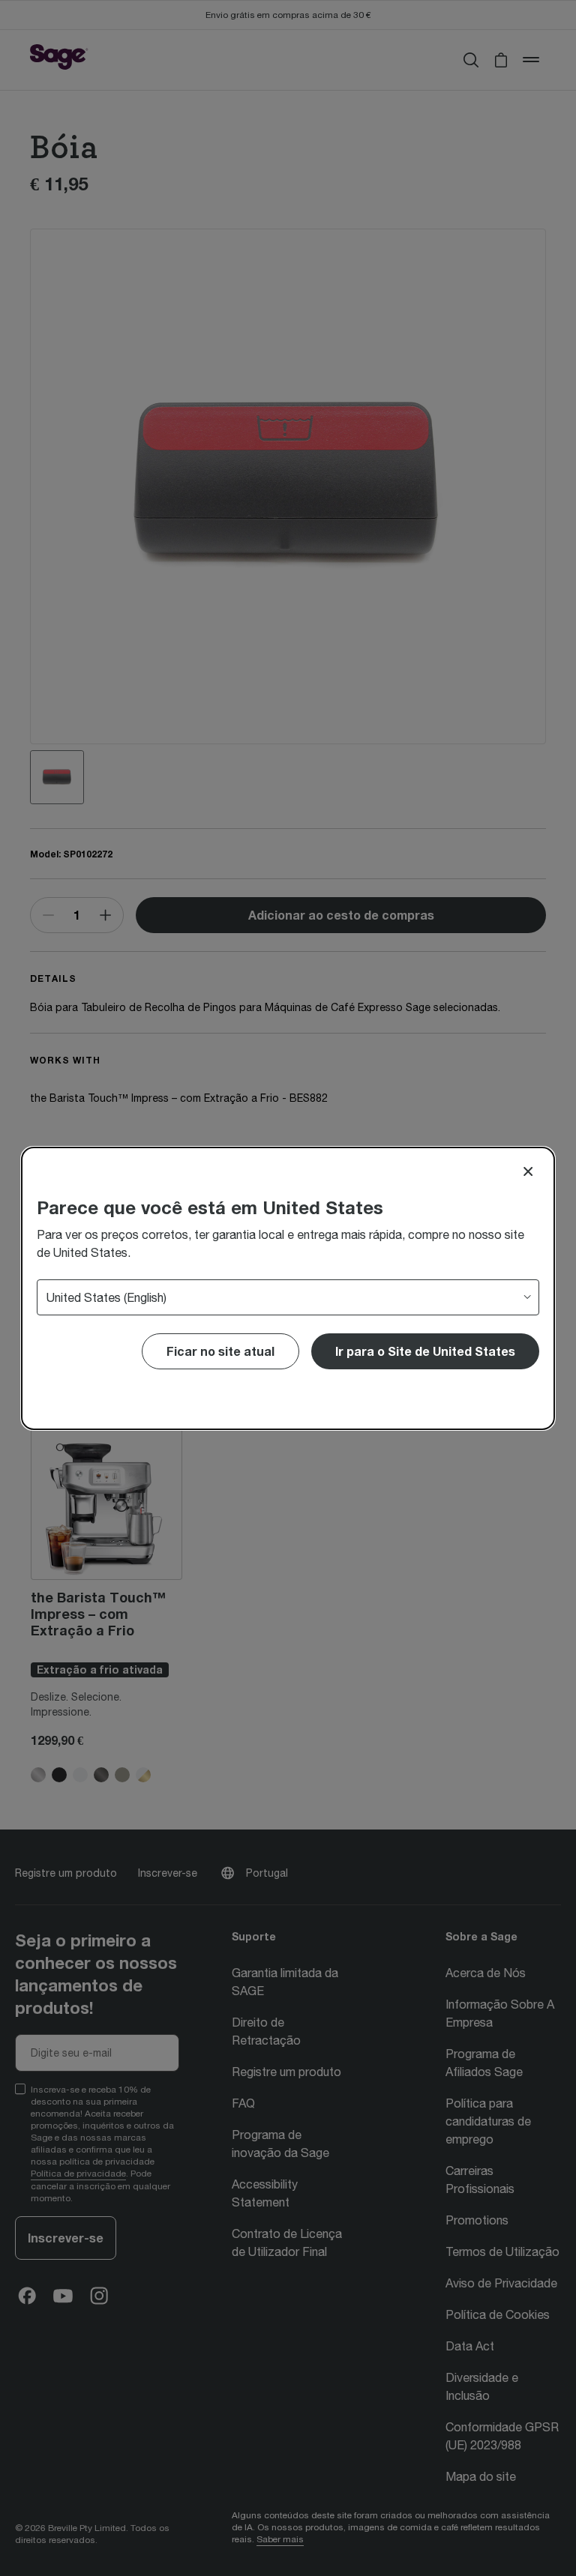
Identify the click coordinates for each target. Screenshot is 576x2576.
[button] (425, 1351)
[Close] (528, 1171)
